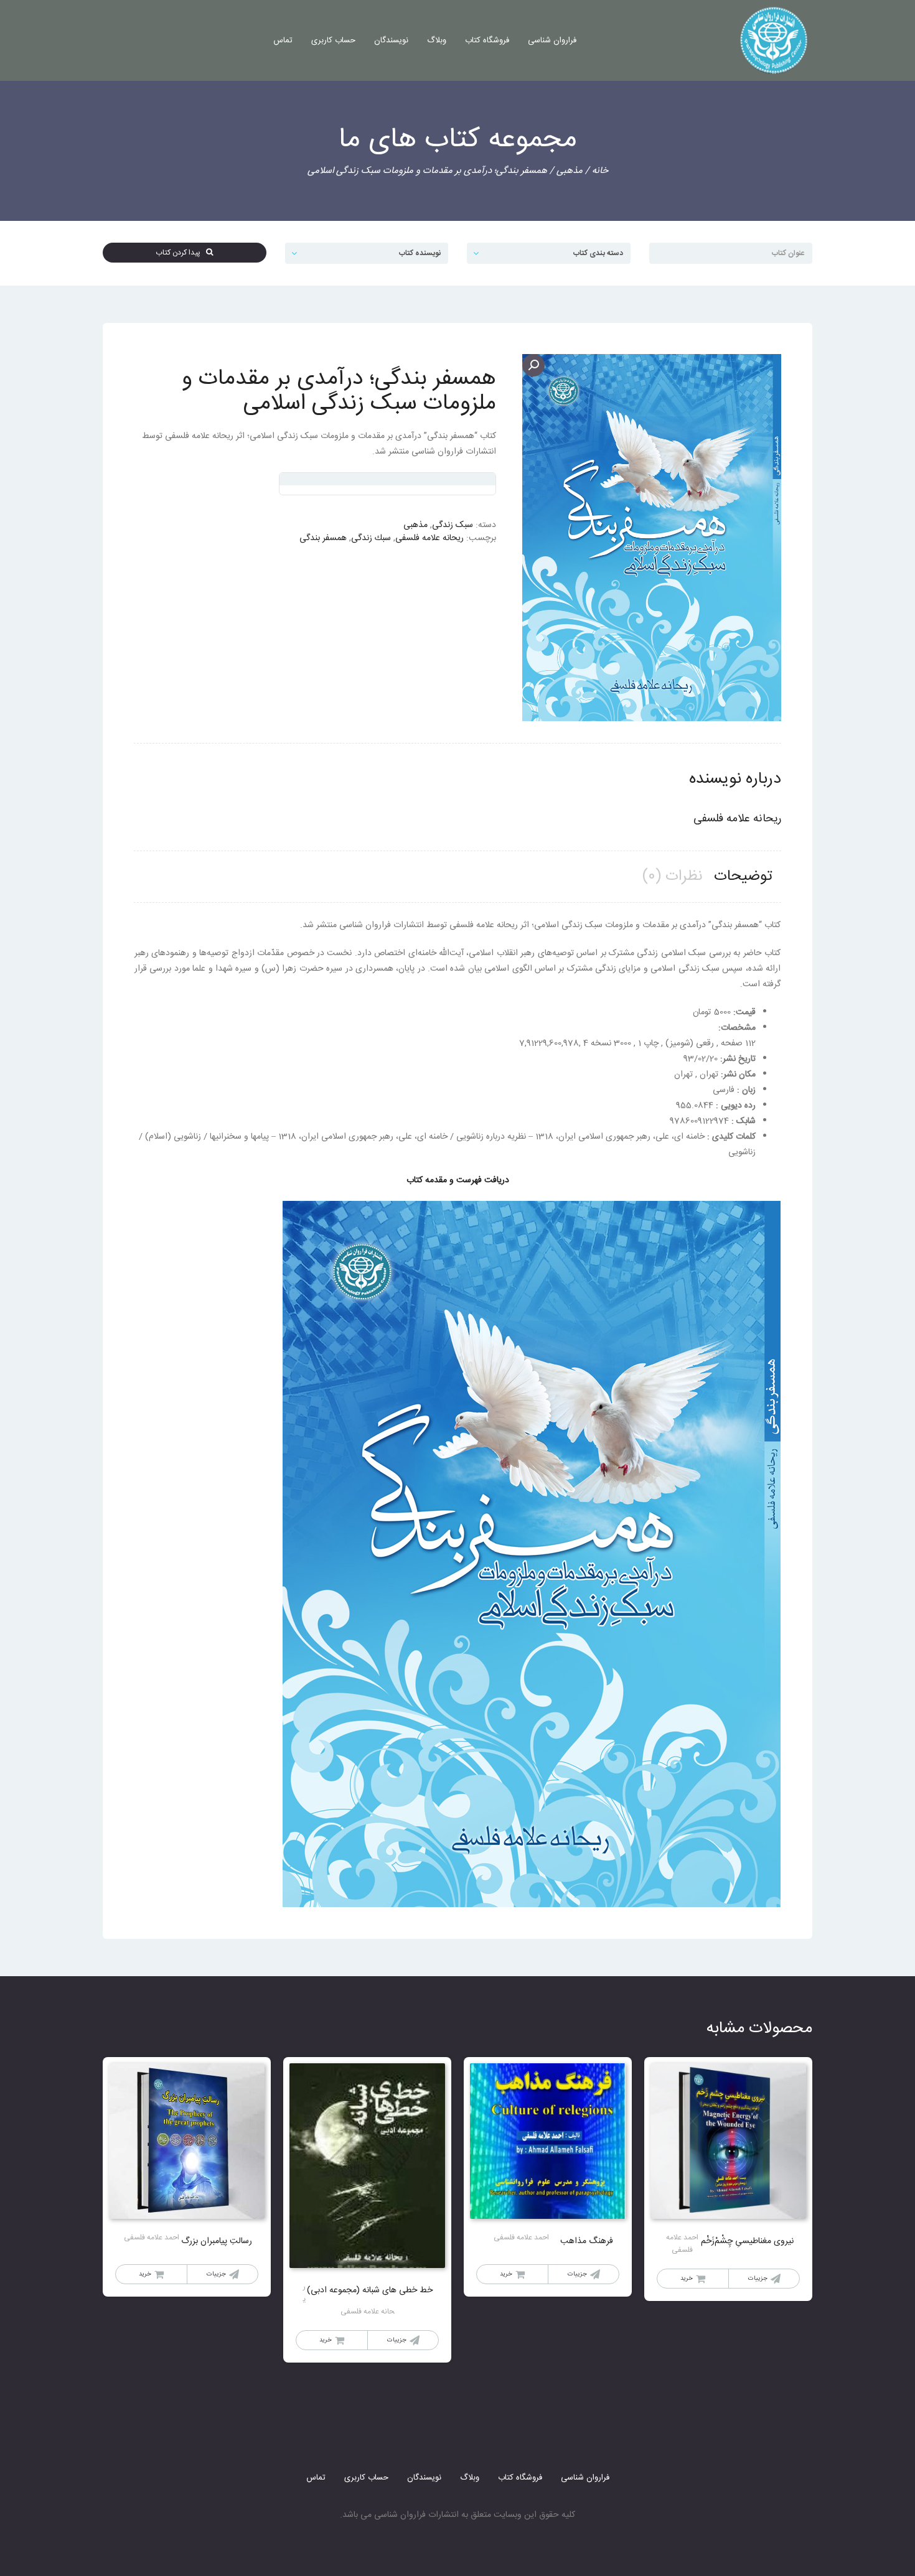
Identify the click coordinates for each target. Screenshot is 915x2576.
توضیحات (743, 877)
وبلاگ (437, 40)
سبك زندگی (371, 538)
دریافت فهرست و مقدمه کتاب (458, 1180)
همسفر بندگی (323, 538)
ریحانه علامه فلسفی (429, 538)
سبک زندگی (453, 525)
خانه (600, 171)
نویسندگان (391, 40)
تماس (283, 40)
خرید (687, 2279)
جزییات (758, 2279)
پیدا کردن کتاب (181, 253)
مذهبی (570, 171)
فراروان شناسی (552, 40)
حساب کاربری (333, 40)
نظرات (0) (672, 877)
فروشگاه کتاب (487, 40)
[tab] (743, 877)
